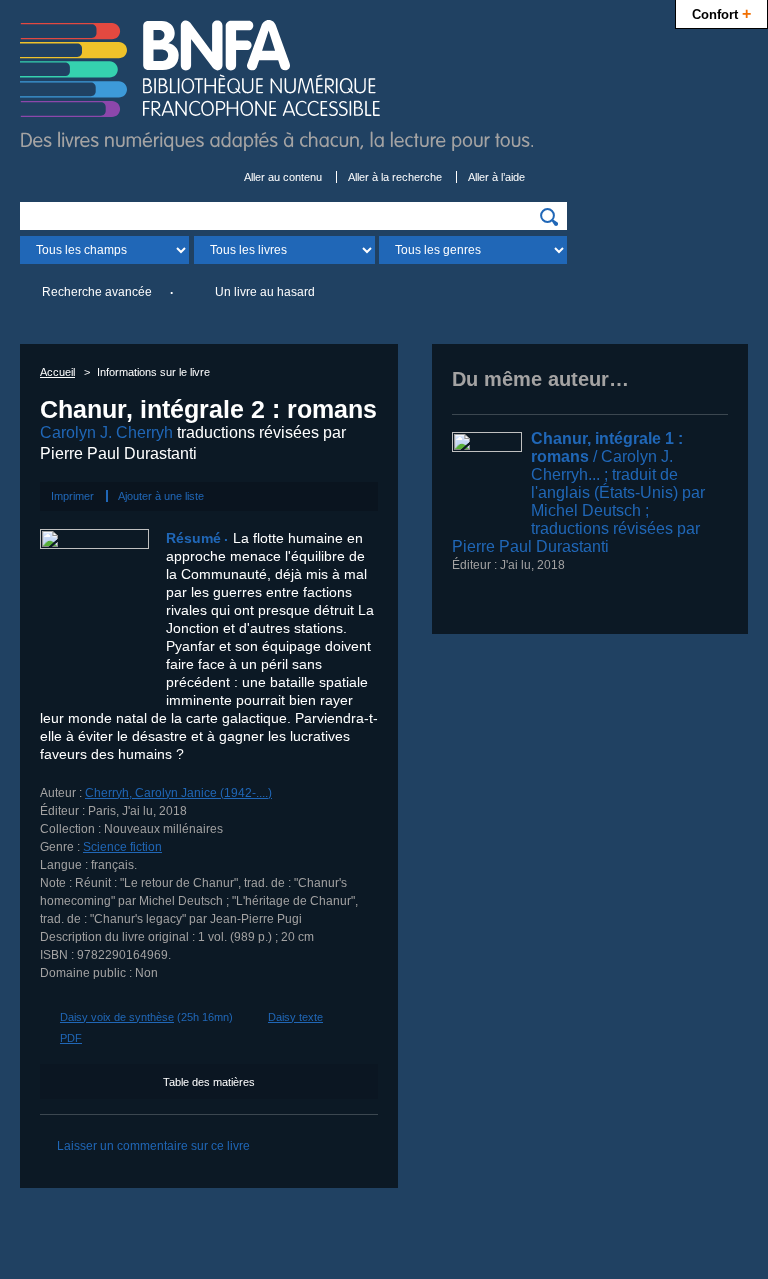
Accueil (57, 372)
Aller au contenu (283, 177)
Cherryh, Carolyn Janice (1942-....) (178, 793)
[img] (549, 217)
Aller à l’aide (496, 177)
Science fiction (122, 847)
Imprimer (72, 496)
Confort (721, 13)
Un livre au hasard (265, 292)
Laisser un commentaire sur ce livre (153, 1146)
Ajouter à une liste (161, 496)
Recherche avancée (97, 292)
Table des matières (209, 1082)
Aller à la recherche (395, 177)
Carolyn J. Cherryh (106, 432)
